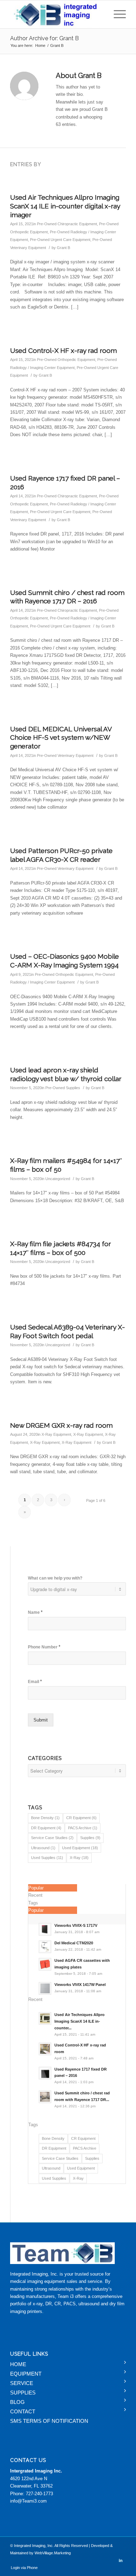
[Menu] (116, 14)
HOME (18, 2364)
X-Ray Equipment (56, 1434)
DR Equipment (46, 1828)
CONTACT (23, 2411)
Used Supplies (47, 1858)
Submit (41, 1720)
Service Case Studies (52, 1838)
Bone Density (45, 1818)
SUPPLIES (23, 2393)
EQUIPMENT (26, 2374)
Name (35, 1612)
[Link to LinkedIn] (121, 2560)
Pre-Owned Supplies (63, 1088)
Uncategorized (58, 1179)
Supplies (90, 1838)
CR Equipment (81, 1818)
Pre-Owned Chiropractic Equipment (67, 224)
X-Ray (79, 1858)
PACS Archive (83, 1828)
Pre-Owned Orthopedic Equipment (66, 360)
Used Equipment (80, 1848)
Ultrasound (43, 1848)
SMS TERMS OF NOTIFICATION (49, 2421)
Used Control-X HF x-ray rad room (63, 350)
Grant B (63, 248)
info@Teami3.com (28, 2501)
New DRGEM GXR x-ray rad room (61, 1425)
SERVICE (22, 2383)
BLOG (17, 2402)
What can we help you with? (55, 1578)
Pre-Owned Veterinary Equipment (65, 755)
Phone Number (44, 1647)
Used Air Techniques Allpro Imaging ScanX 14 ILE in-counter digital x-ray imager (65, 206)
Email (35, 1681)
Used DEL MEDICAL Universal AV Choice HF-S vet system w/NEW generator (61, 737)
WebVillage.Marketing (53, 2553)
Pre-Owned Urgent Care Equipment (60, 240)
